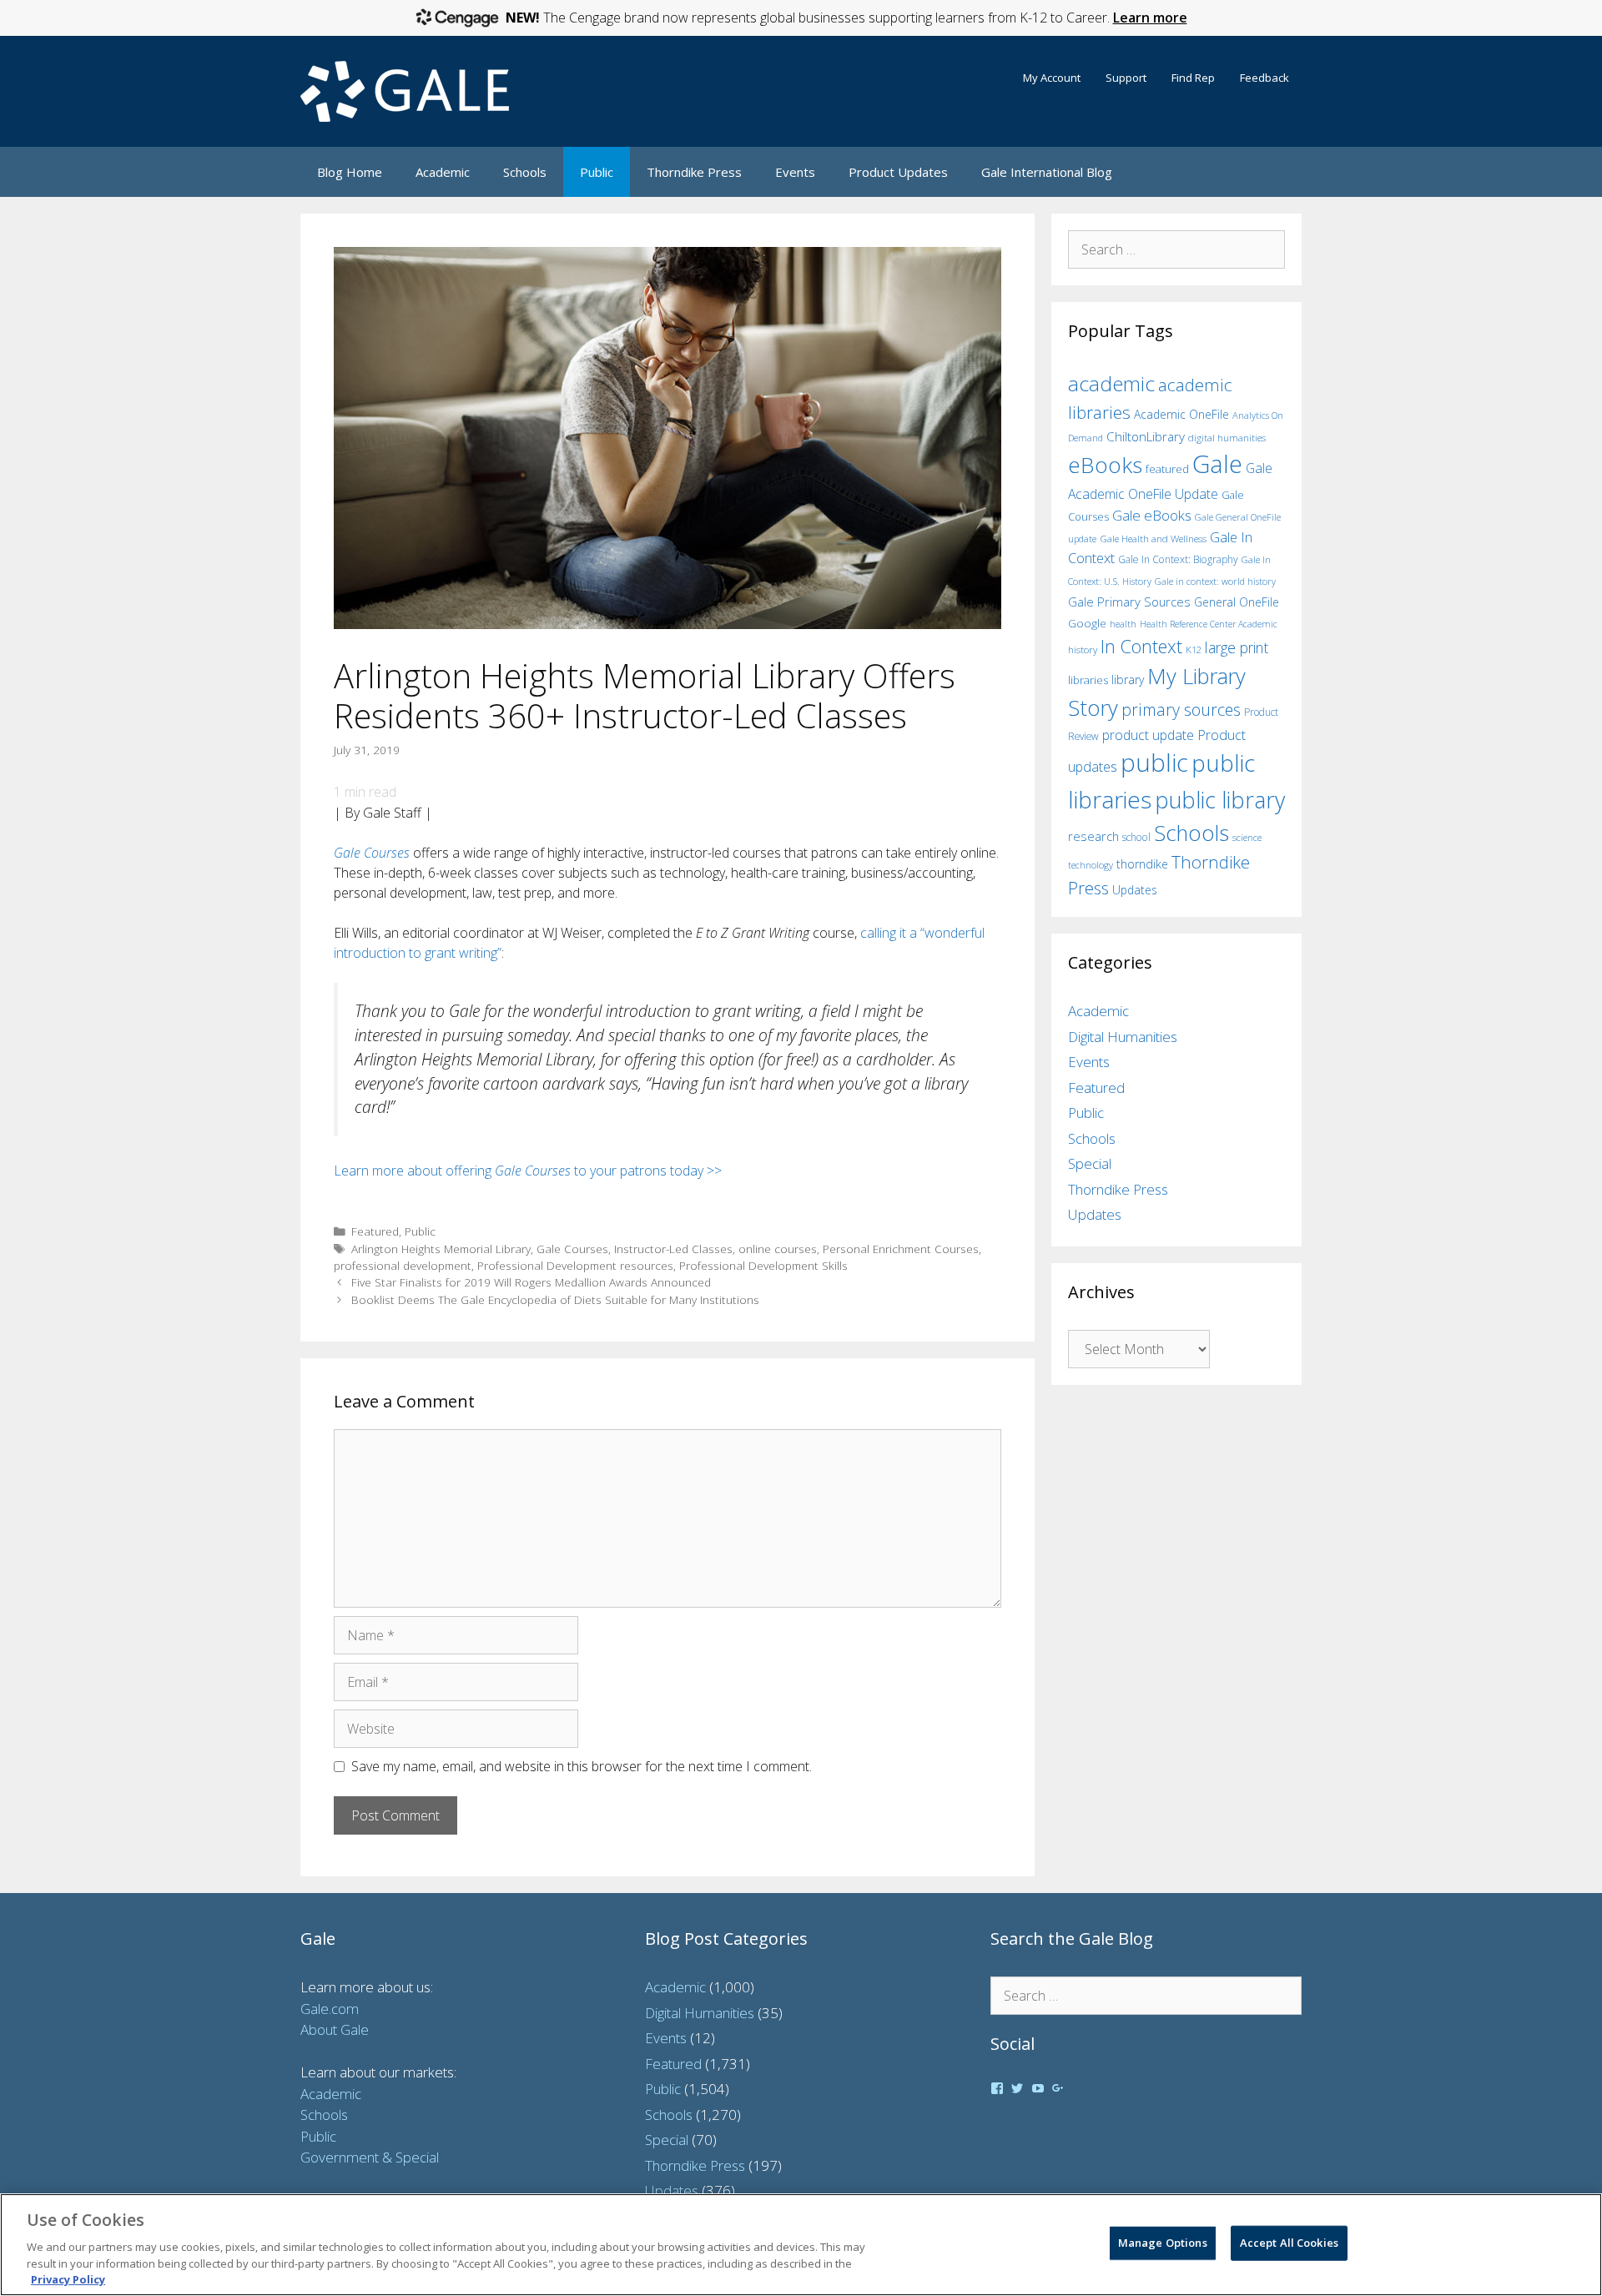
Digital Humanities (1123, 1037)
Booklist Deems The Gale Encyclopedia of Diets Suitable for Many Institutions (555, 1299)
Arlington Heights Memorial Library (441, 1249)
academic (1111, 383)
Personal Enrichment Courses (901, 1249)
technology (1091, 865)
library (1128, 680)
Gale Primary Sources (1129, 602)
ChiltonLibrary (1146, 437)
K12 (1194, 650)
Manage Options (1163, 2243)
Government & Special (370, 2157)
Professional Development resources (575, 1265)
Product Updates (898, 172)
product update (1148, 735)
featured (1167, 469)
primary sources (1181, 710)
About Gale (335, 2029)
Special (1090, 1163)
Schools (525, 172)
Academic (443, 172)
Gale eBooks (1152, 515)
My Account (1052, 78)
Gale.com (330, 2009)
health (1123, 624)
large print (1237, 647)
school (1136, 837)
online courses (778, 1249)
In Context (1141, 646)
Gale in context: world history (1215, 581)
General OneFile (1237, 602)
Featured (375, 1231)
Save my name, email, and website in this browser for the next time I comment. (582, 1766)
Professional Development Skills (763, 1265)
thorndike (1142, 864)
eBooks (1105, 465)
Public (597, 172)
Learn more (1150, 18)
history (1083, 649)
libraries (1088, 680)
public (1154, 763)
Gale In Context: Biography (1178, 559)
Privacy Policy (68, 2278)
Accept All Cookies (1289, 2243)
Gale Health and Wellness (1153, 539)
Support (1126, 78)
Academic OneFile (1181, 414)
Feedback (1264, 78)
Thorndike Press (694, 172)
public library (1220, 800)
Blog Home (350, 172)
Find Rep (1193, 78)
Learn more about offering (414, 1171)
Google (1087, 623)
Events (795, 172)
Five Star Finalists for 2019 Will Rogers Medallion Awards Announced (531, 1282)
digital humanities (1227, 438)
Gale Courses (372, 853)
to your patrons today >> (646, 1171)
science (1247, 837)
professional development (403, 1265)
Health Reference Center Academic (1209, 624)
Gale (1217, 464)
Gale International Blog (1047, 172)
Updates (1135, 890)
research (1093, 836)
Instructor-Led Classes (673, 1249)
